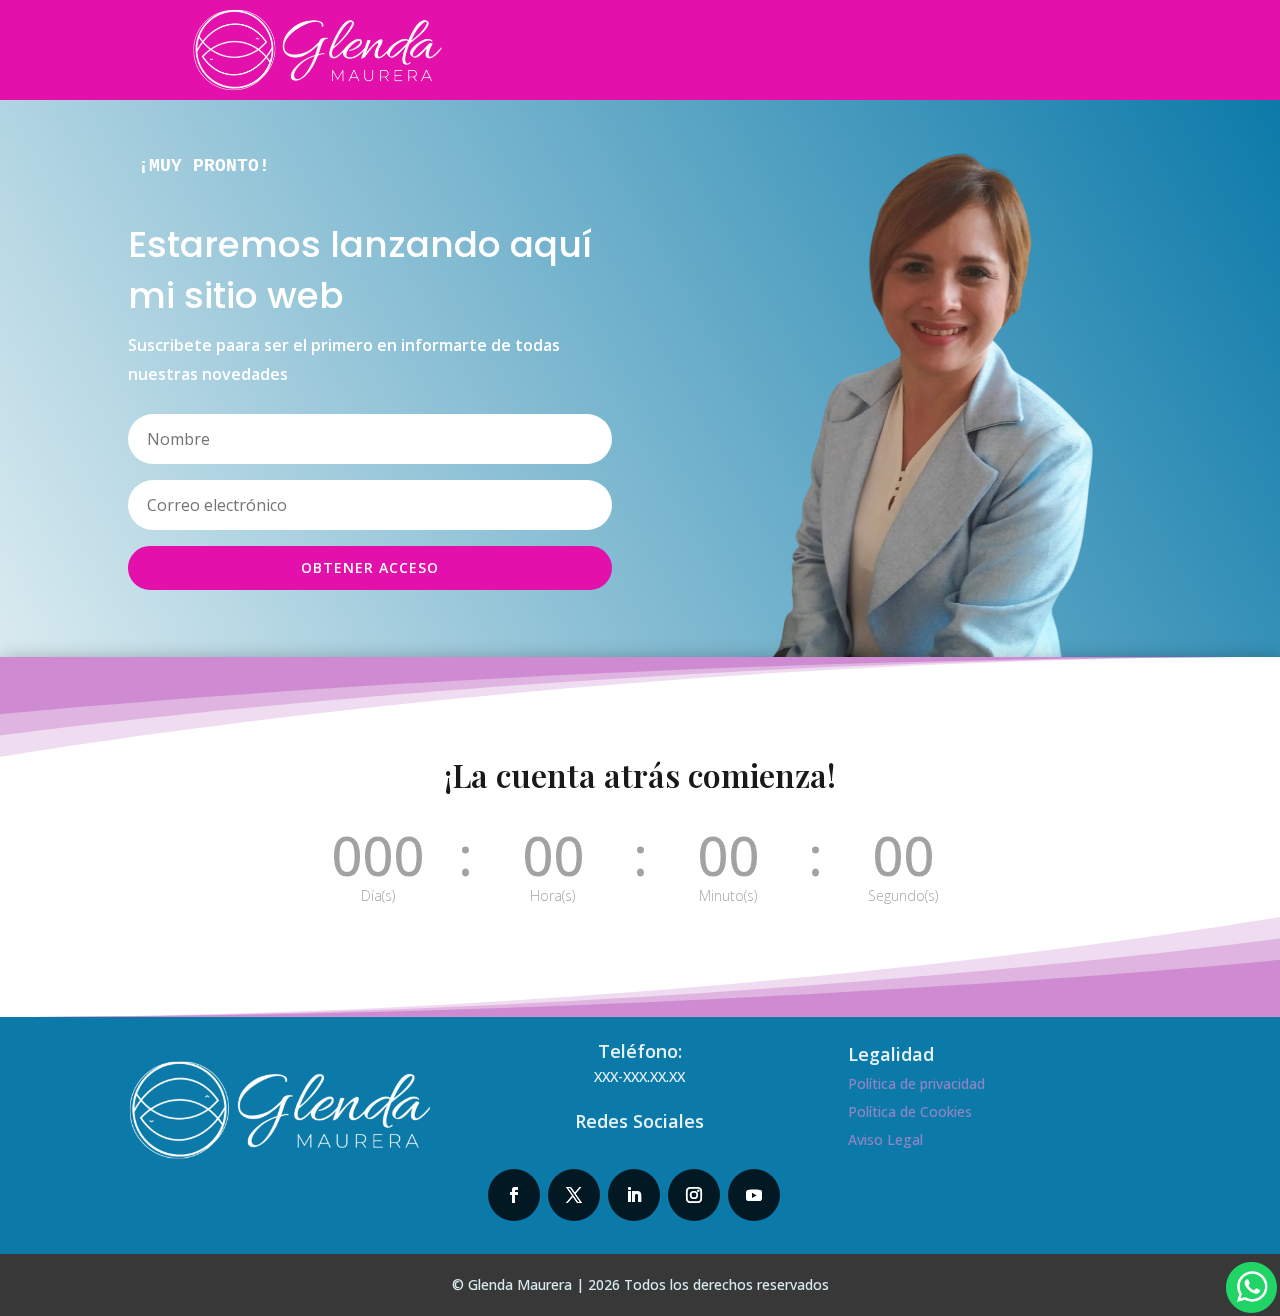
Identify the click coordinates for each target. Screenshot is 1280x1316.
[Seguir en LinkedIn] (634, 1195)
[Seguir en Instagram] (694, 1195)
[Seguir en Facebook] (514, 1195)
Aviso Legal (885, 1139)
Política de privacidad (916, 1083)
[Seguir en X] (574, 1195)
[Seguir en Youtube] (754, 1195)
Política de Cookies (910, 1111)
